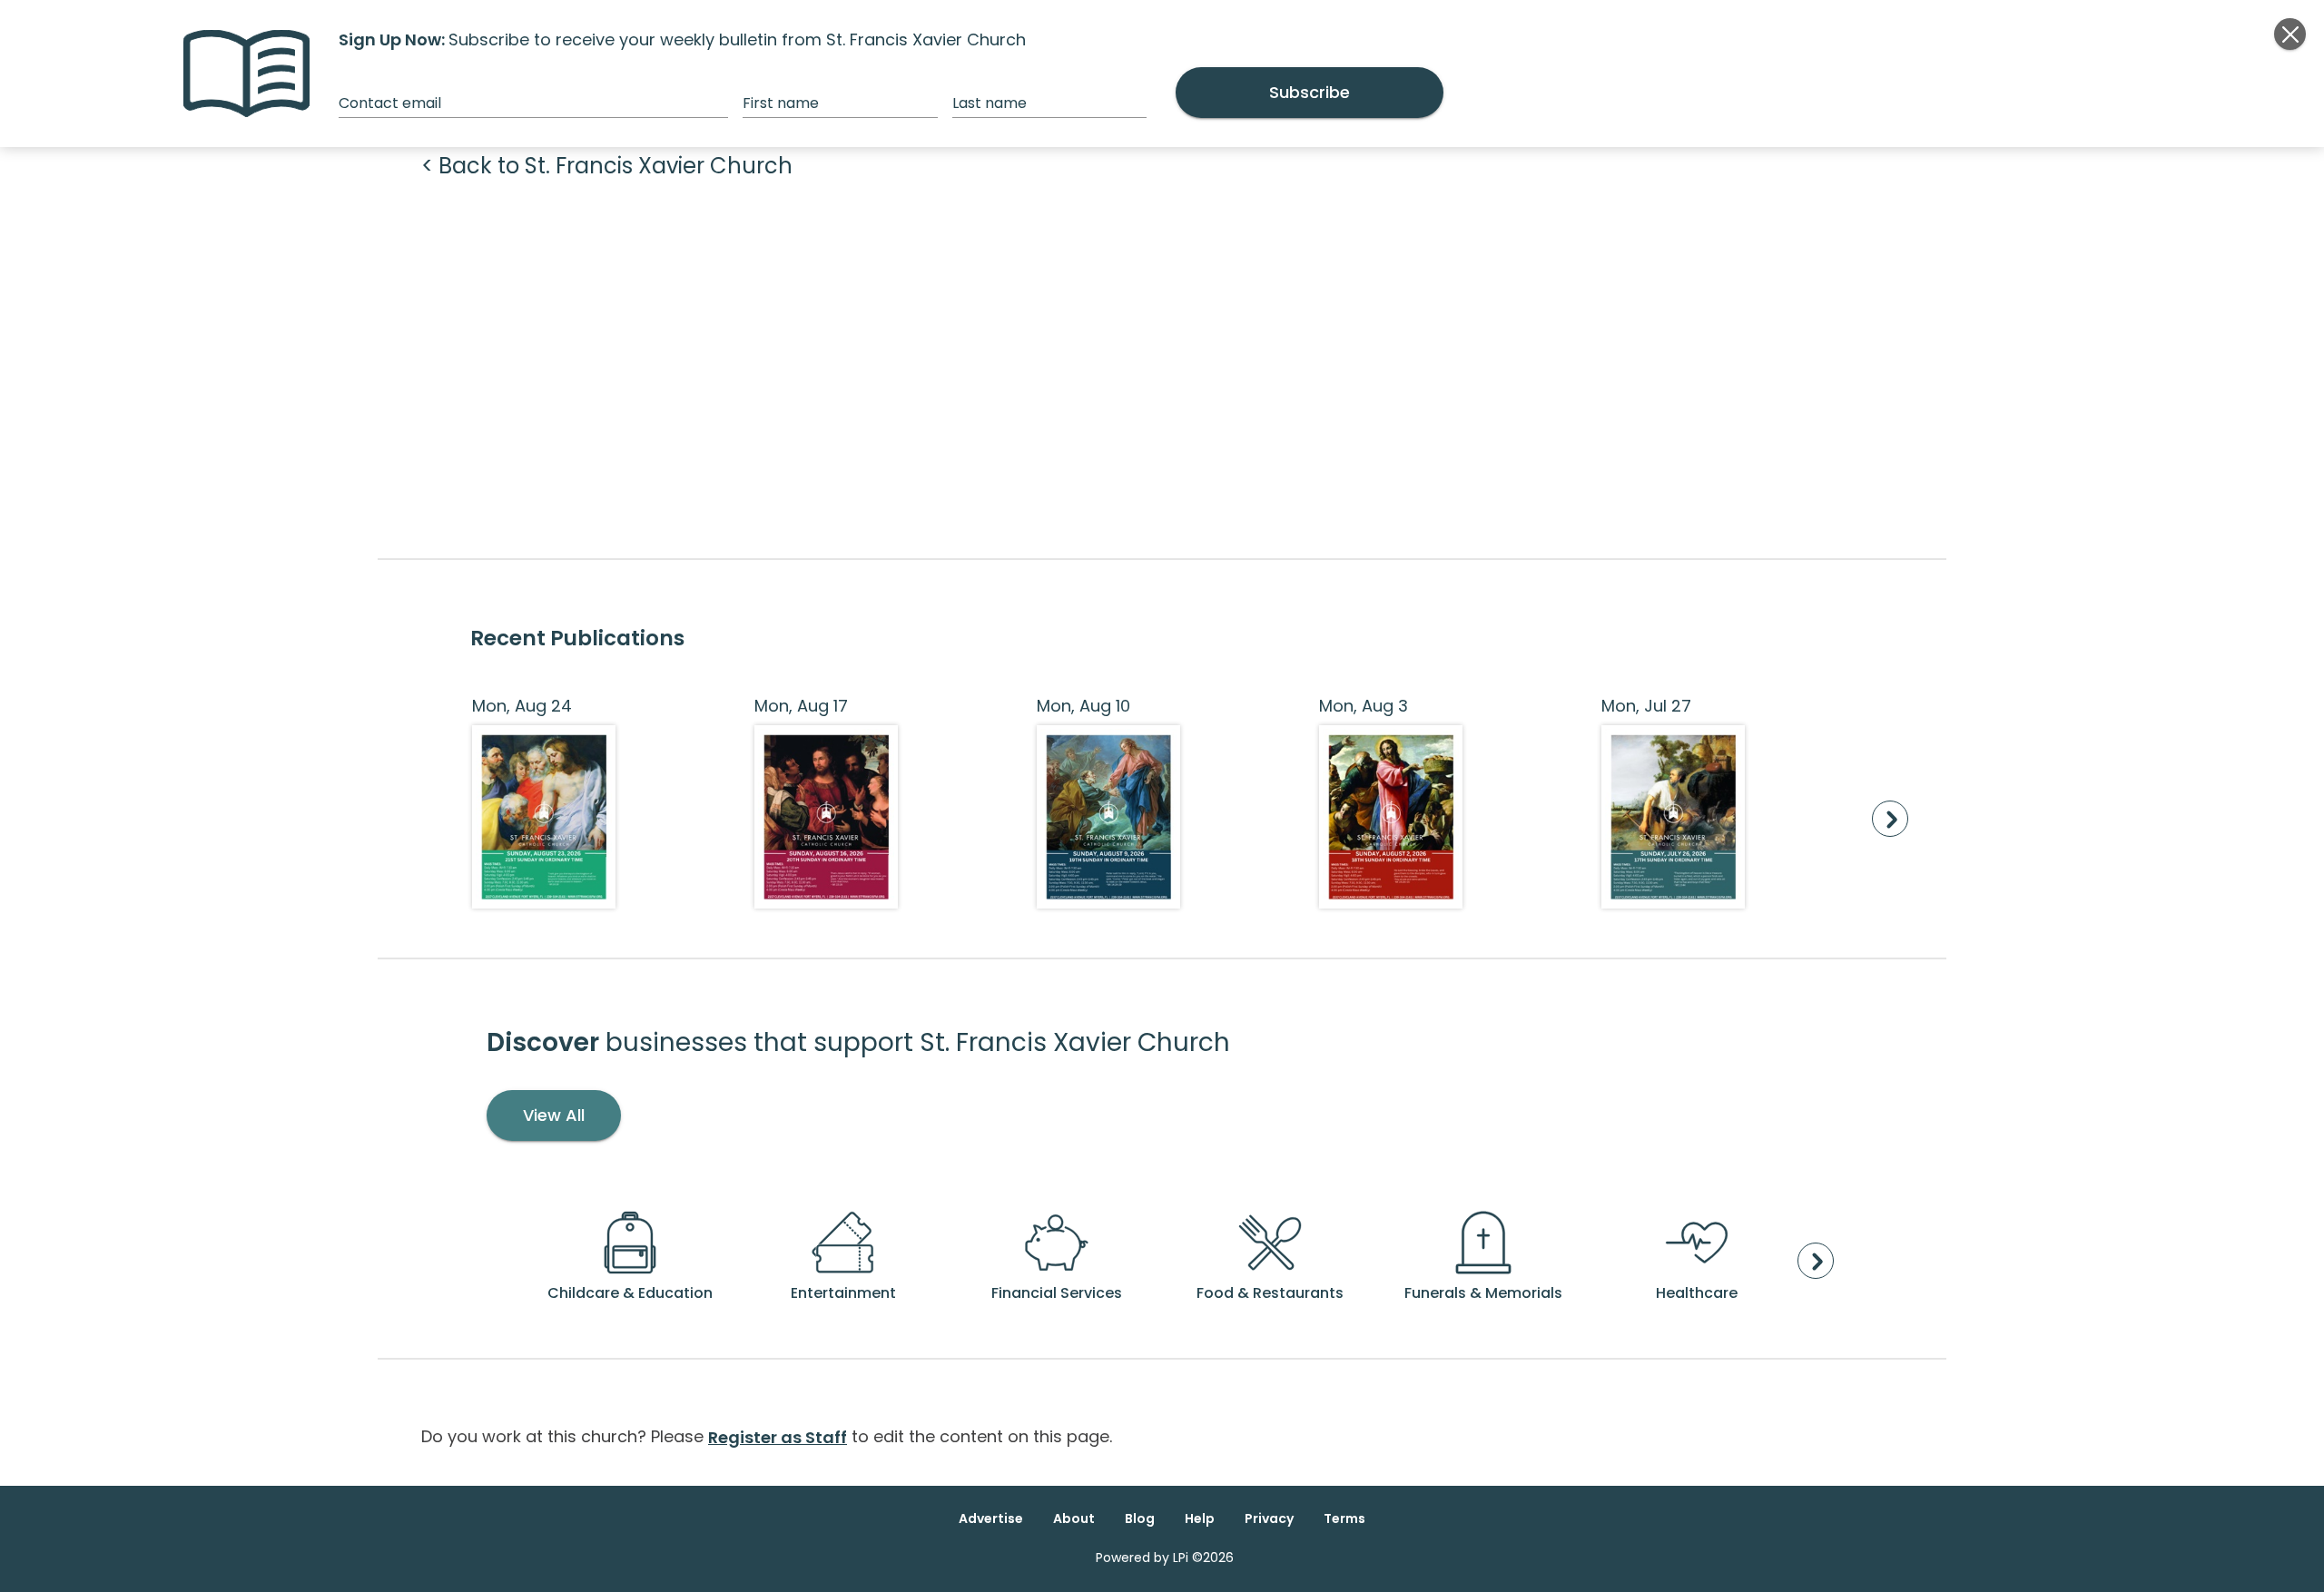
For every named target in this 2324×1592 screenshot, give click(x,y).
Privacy (1269, 1518)
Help (1200, 1518)
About (1074, 1518)
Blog (1140, 1518)
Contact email (390, 103)
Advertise (991, 1518)
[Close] (2290, 34)
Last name (990, 103)
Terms (1344, 1518)
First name (781, 103)
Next (1890, 819)
